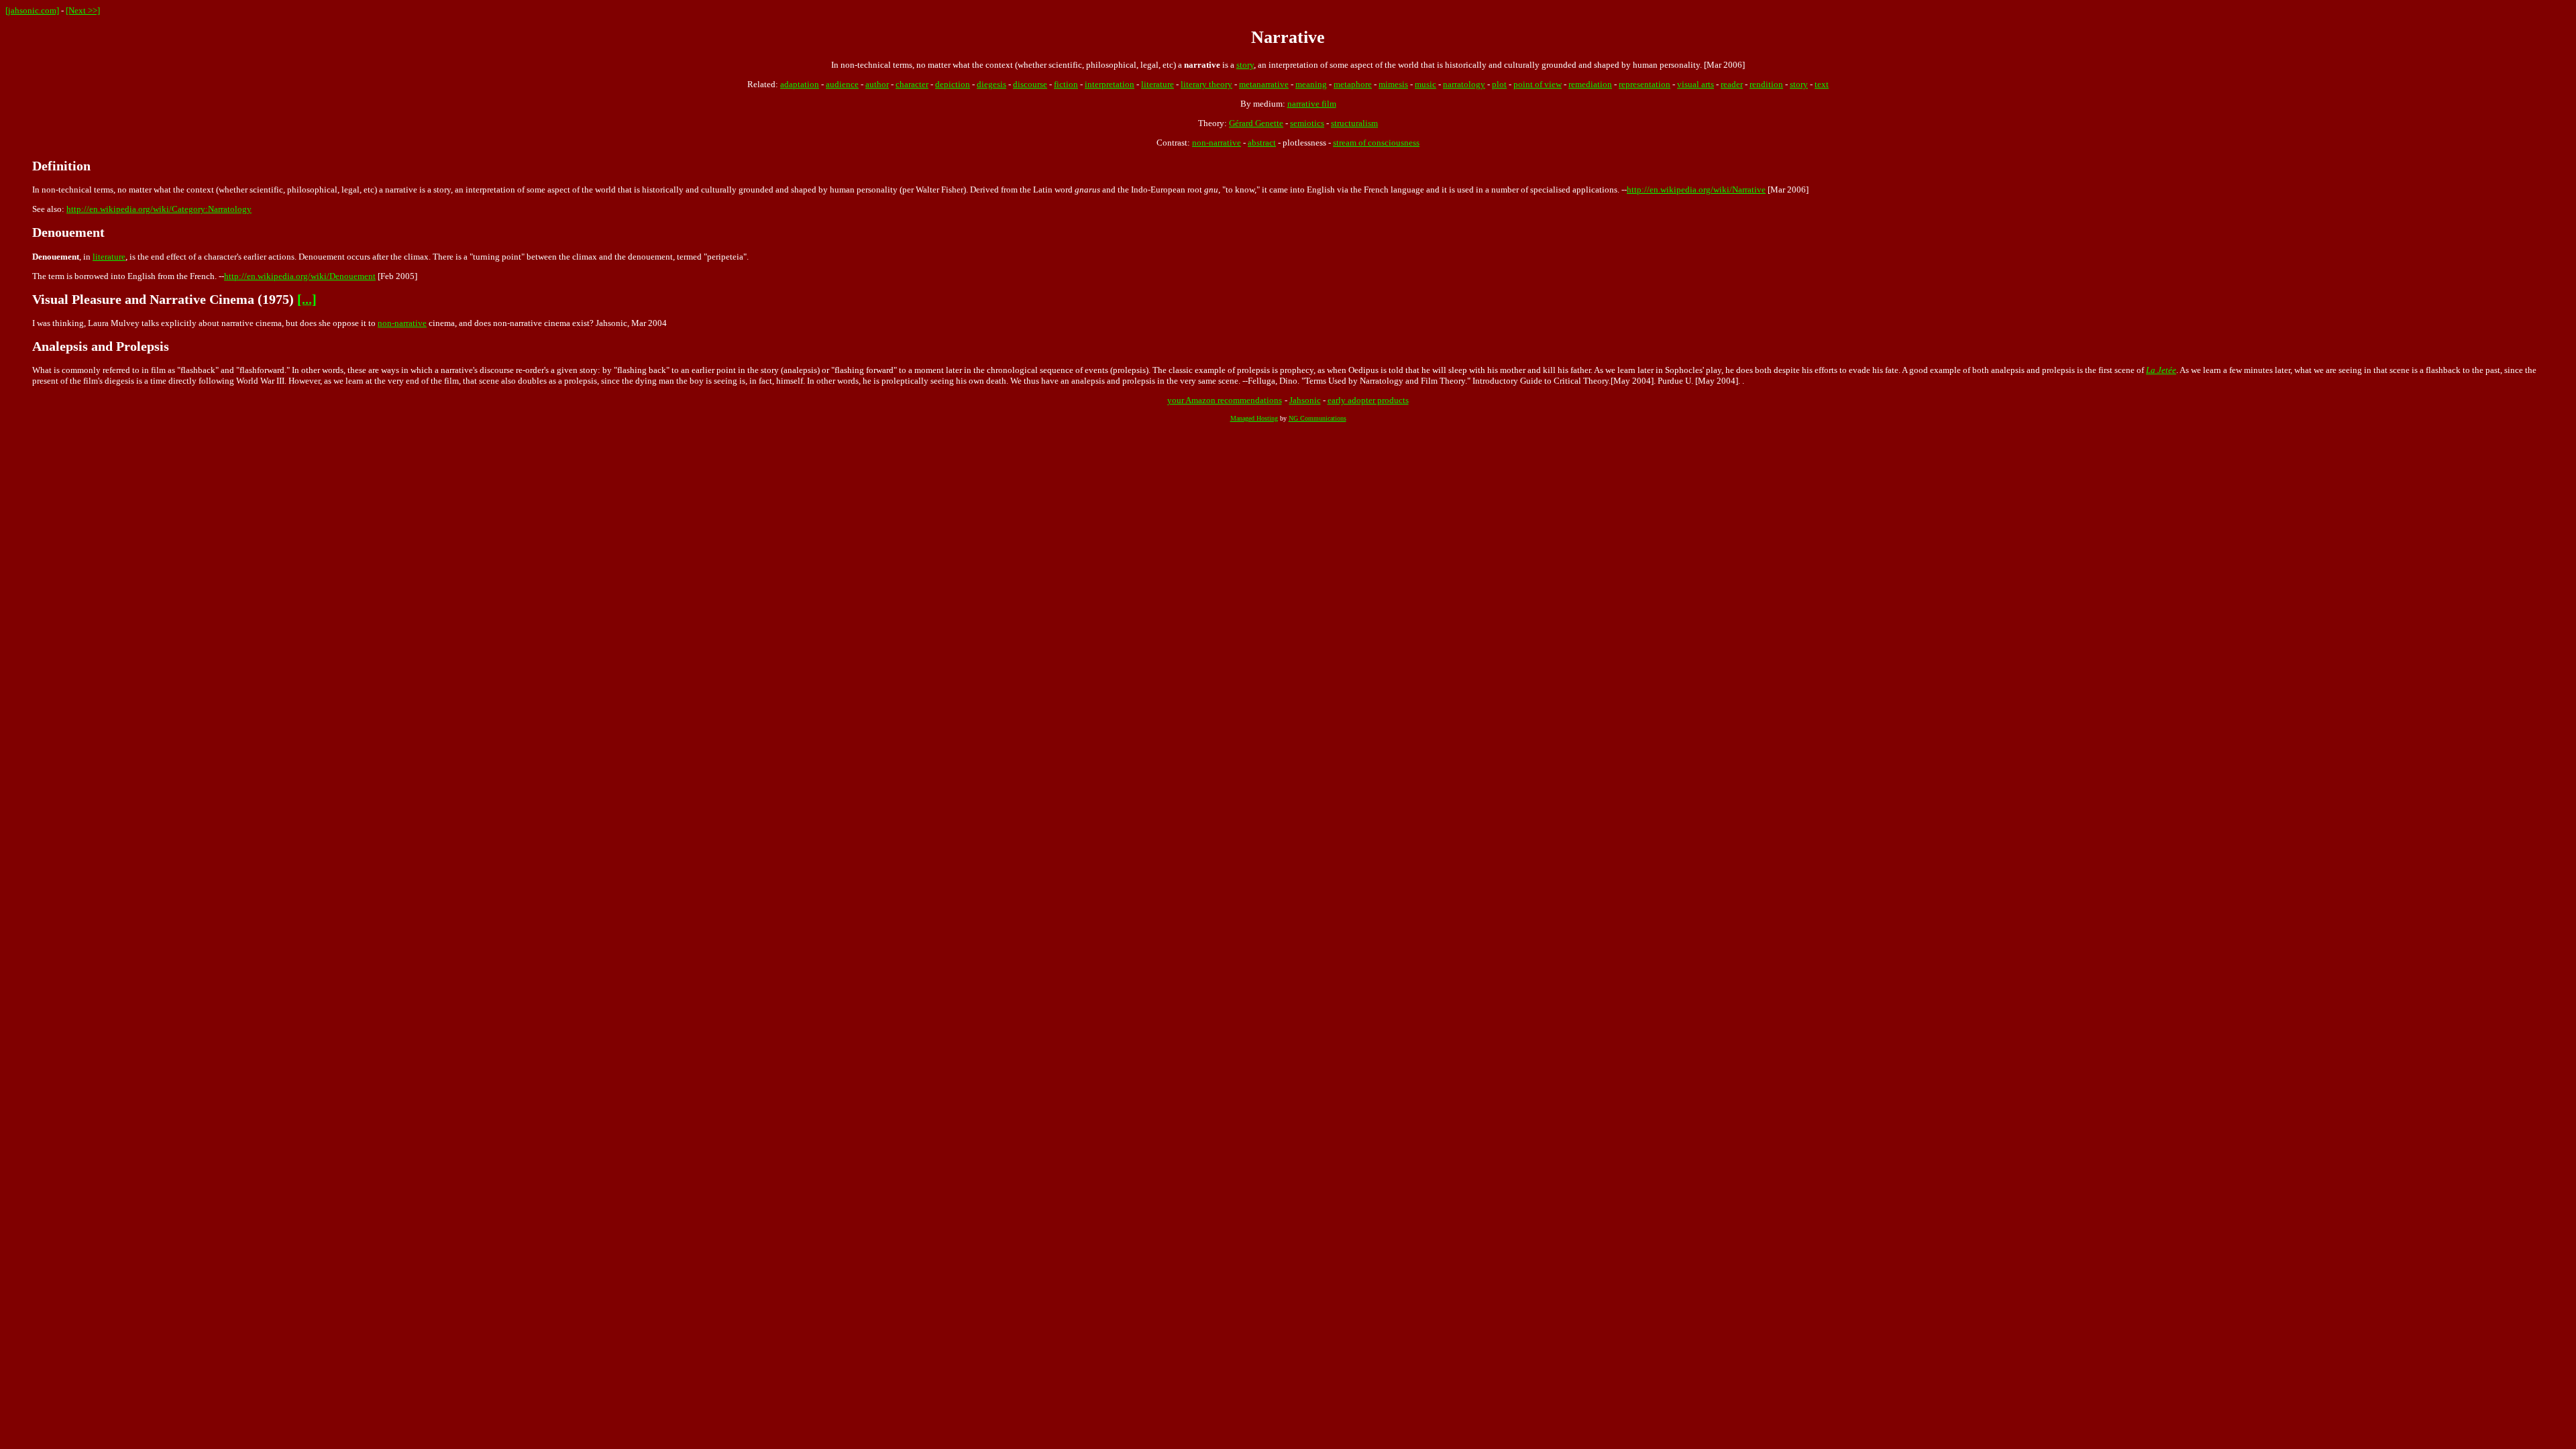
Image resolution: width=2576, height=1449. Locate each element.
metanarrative (1264, 84)
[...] (307, 300)
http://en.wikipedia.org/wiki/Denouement (300, 276)
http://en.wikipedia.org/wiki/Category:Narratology (159, 209)
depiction (953, 84)
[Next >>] (83, 10)
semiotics (1307, 123)
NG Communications (1318, 418)
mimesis (1393, 84)
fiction (1066, 84)
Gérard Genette (1256, 123)
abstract (1262, 143)
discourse (1030, 84)
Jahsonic (1305, 400)
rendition (1766, 84)
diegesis (991, 84)
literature (1158, 84)
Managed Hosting (1254, 418)
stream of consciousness (1376, 143)
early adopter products (1368, 400)
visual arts (1696, 84)
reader (1732, 84)
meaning (1311, 84)
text (1822, 84)
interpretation (1110, 84)
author (877, 84)
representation (1645, 84)
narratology (1464, 84)
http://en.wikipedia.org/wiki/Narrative (1696, 190)
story (1245, 65)
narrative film (1312, 104)
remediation (1590, 84)
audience (842, 84)
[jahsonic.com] (32, 10)
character (912, 84)
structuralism (1354, 123)
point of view (1538, 84)
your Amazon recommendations (1225, 400)
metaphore (1353, 84)
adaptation (800, 84)
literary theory (1206, 84)
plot (1499, 84)
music (1426, 84)
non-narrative (1217, 143)
